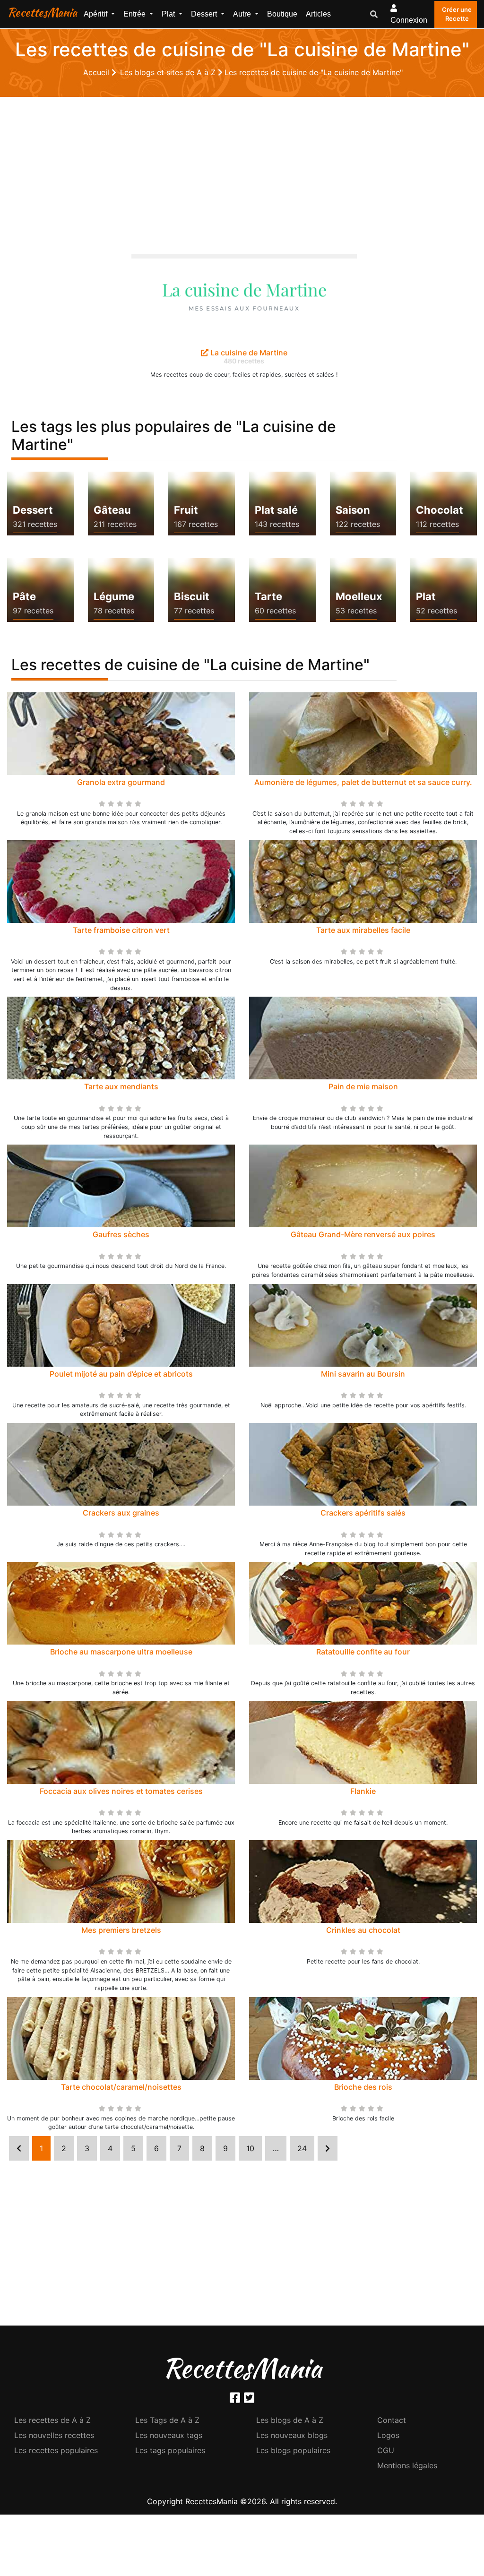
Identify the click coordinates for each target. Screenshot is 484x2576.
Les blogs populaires (293, 2450)
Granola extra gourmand (121, 782)
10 (250, 2148)
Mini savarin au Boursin (363, 1374)
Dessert (33, 510)
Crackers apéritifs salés (363, 1513)
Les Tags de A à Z (167, 2420)
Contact (392, 2420)
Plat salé (276, 510)
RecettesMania (42, 12)
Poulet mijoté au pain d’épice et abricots (121, 1374)
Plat (426, 596)
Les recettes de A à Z (52, 2420)
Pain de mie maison (363, 1086)
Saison (353, 510)
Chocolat (440, 510)
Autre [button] (243, 14)
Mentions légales (407, 2465)
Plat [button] (169, 14)
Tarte (268, 596)
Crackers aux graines (121, 1513)
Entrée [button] (135, 14)
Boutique (282, 14)
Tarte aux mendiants (121, 1086)
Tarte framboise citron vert (121, 930)
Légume (114, 596)
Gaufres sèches (121, 1234)
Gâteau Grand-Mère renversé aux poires (363, 1234)
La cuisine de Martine (248, 353)
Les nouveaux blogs (292, 2435)
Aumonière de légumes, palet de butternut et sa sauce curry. (363, 782)
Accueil (97, 72)
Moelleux (359, 596)
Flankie (363, 1791)
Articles (318, 14)
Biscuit (192, 596)
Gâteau (112, 510)
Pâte (24, 596)
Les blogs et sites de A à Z (169, 72)
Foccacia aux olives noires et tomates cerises (121, 1791)
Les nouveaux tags (169, 2435)
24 (302, 2148)
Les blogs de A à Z (290, 2420)
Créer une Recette (457, 14)
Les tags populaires (170, 2450)
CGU (386, 2450)
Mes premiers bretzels (121, 1930)
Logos (388, 2435)
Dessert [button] (205, 14)
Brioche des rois (363, 2087)
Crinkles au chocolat (363, 1930)
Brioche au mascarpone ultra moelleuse (121, 1652)
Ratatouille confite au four (363, 1652)
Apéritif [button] (96, 14)
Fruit (186, 510)
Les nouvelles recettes (54, 2435)
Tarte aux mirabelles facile (363, 930)
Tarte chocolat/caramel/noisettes (121, 2087)
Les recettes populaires (56, 2450)
